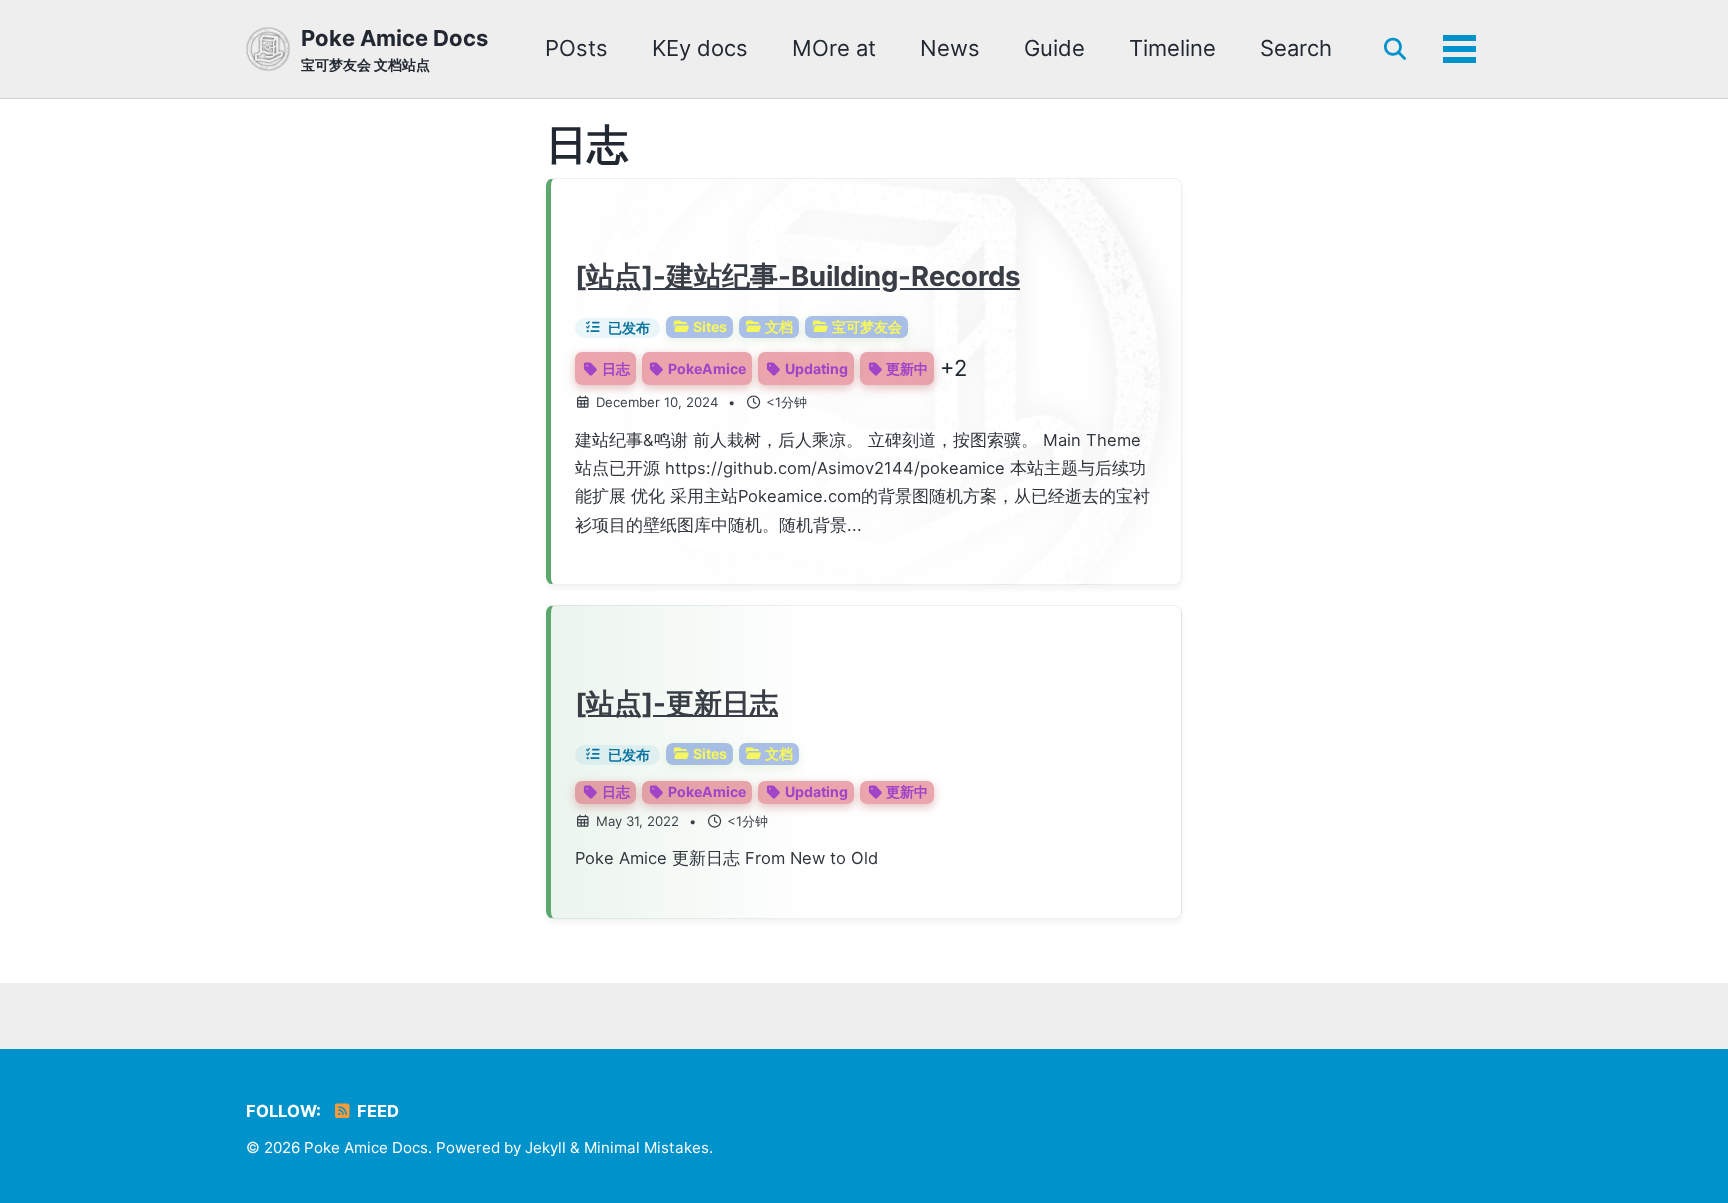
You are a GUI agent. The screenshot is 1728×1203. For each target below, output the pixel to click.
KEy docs (700, 48)
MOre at (834, 48)
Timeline (1172, 48)
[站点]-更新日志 (676, 703)
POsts (576, 48)
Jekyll (545, 1147)
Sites (710, 326)
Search (1296, 48)
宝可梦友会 (867, 326)
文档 (779, 326)
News (950, 48)
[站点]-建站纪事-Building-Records (797, 276)
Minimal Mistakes (646, 1147)
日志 (616, 368)
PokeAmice (707, 368)
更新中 (907, 368)
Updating (816, 368)
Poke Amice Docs (394, 49)
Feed (376, 1111)
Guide (1054, 48)
